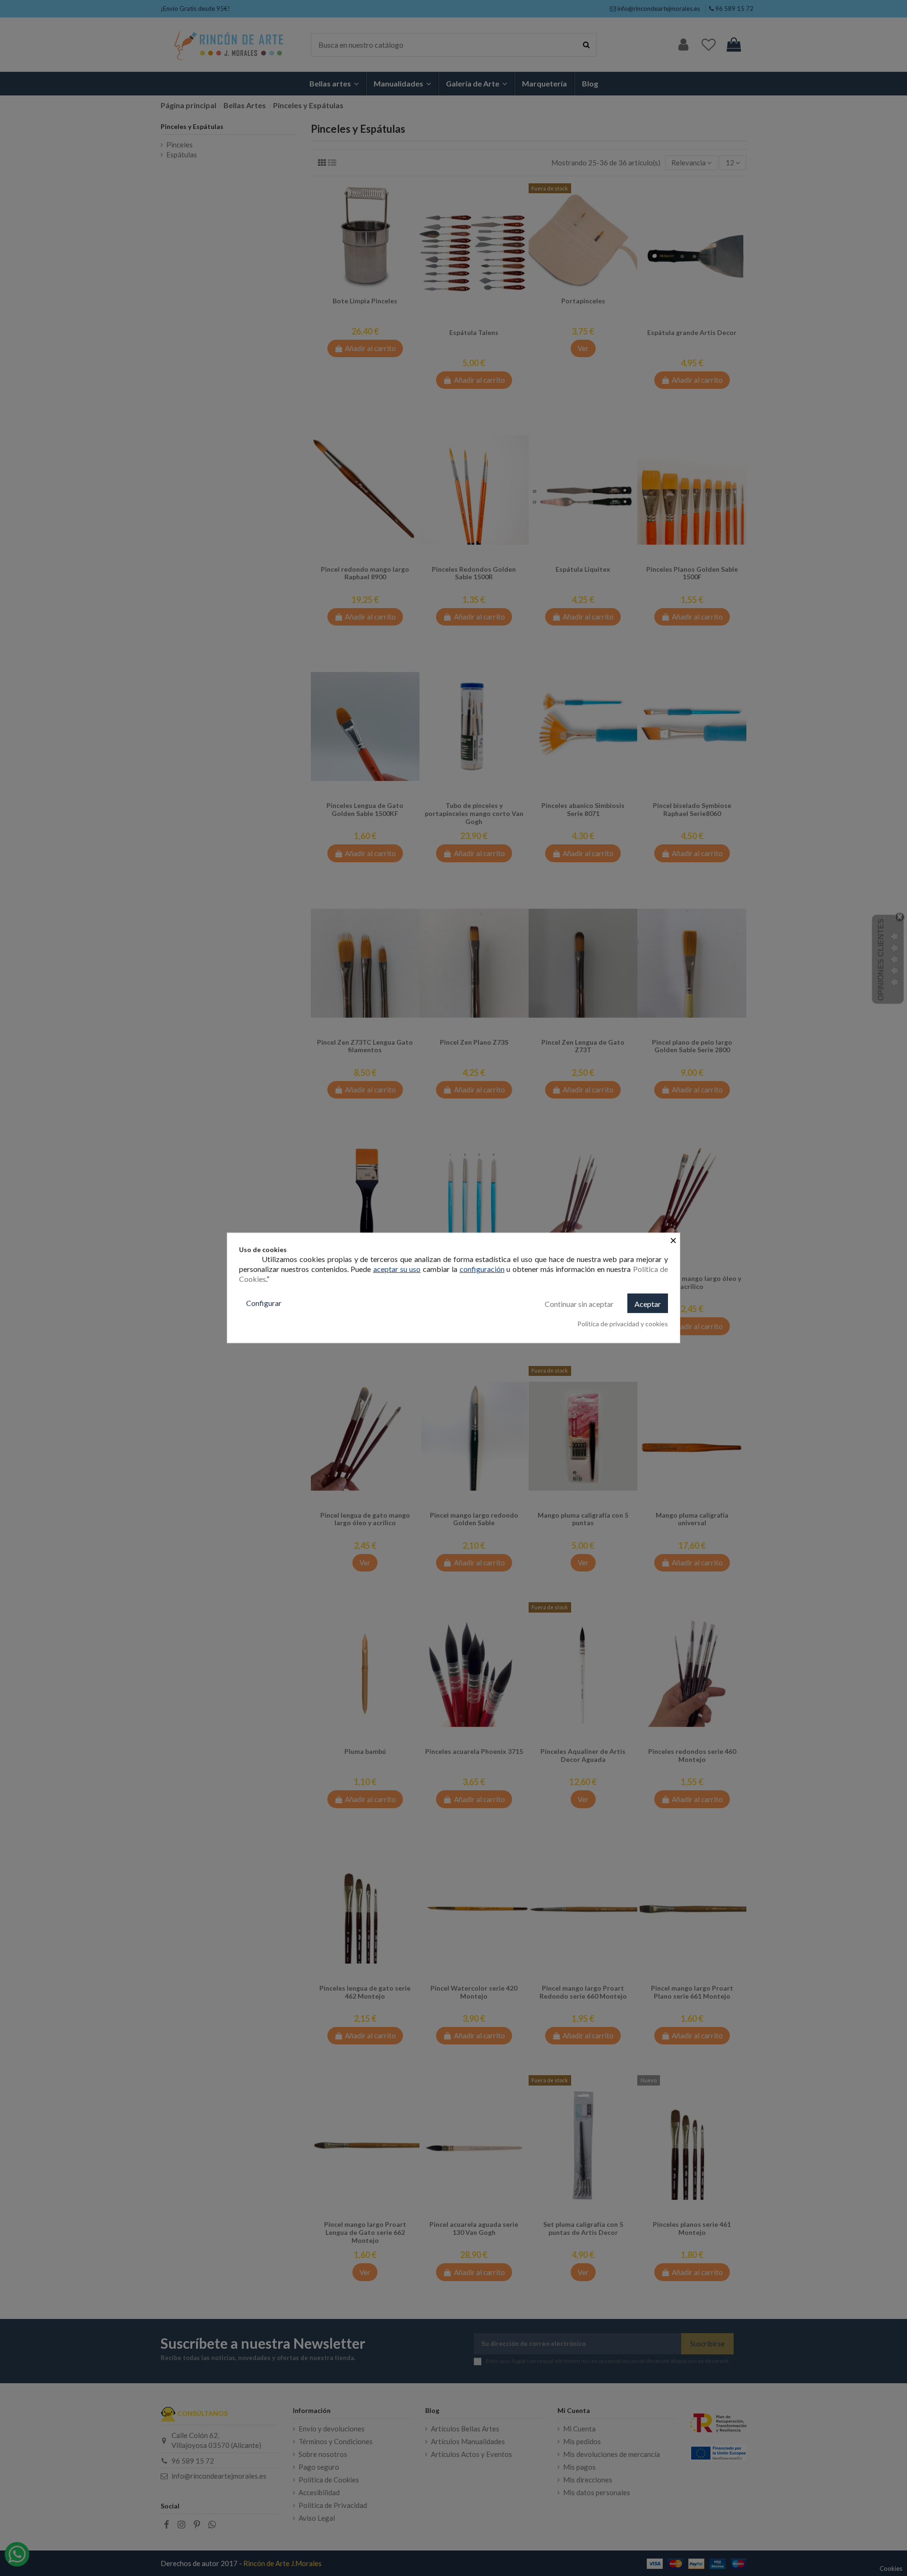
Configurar (264, 1303)
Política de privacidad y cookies (623, 1324)
